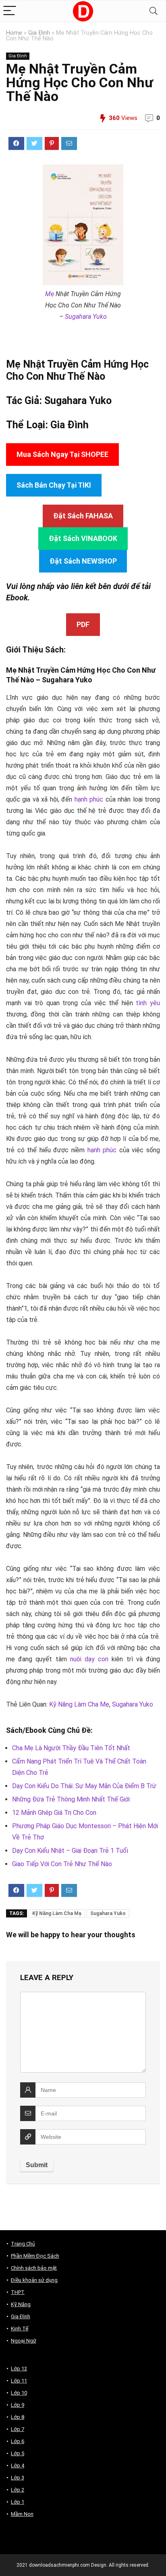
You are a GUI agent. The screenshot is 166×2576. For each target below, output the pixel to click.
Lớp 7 (18, 2429)
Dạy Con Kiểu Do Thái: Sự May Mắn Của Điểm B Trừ (84, 1786)
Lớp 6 (18, 2441)
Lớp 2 (18, 2490)
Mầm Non (22, 2514)
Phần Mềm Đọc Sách (35, 2256)
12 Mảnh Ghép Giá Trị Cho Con (54, 1813)
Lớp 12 (19, 2369)
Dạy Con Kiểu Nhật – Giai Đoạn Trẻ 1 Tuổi (70, 1851)
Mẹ (50, 294)
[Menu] (10, 11)
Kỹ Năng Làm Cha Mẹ (79, 1704)
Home (14, 33)
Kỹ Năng (21, 2304)
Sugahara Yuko (86, 317)
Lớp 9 (18, 2405)
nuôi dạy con (89, 1659)
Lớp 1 (18, 2502)
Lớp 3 (18, 2478)
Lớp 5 (18, 2453)
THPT (18, 2292)
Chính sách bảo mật (34, 2268)
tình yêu (148, 1003)
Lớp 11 (19, 2381)
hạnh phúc (89, 799)
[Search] (154, 11)
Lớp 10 (19, 2393)
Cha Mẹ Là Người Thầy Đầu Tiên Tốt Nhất (71, 1748)
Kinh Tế (20, 2329)
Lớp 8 (18, 2417)
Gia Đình (39, 33)
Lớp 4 (18, 2466)
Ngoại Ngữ (24, 2341)
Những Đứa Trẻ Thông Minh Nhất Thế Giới (71, 1799)
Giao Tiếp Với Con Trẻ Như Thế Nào (62, 1864)
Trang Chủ (23, 2244)
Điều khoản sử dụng (34, 2280)
